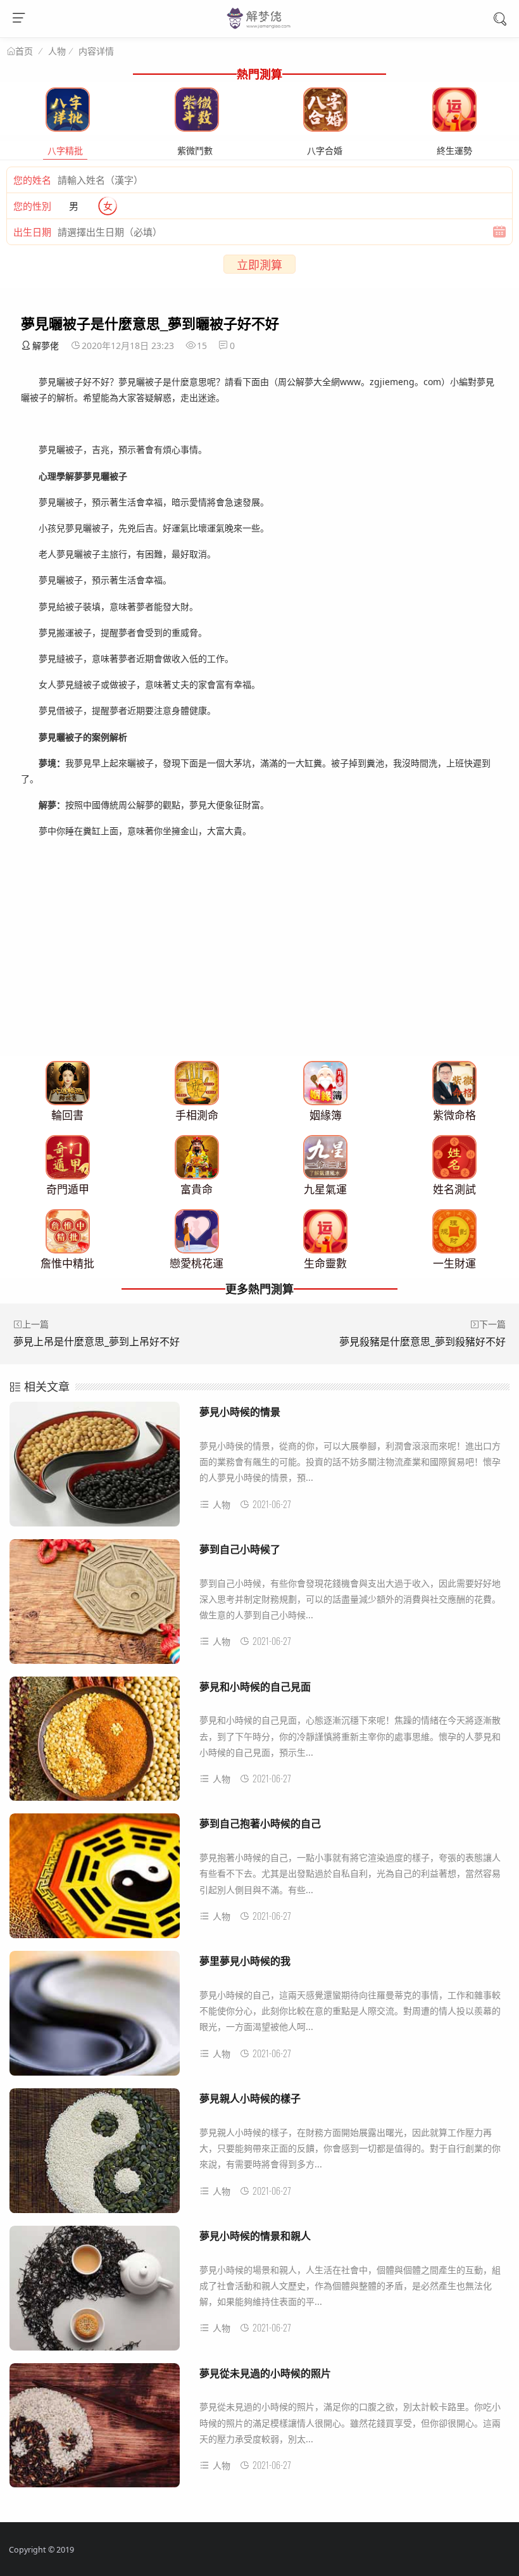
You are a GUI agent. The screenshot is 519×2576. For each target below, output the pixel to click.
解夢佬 (46, 346)
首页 (24, 51)
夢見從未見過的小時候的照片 (265, 2373)
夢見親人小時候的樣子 (250, 2098)
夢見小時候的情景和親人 (255, 2236)
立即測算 (259, 265)
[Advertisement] (259, 967)
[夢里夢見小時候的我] (95, 2018)
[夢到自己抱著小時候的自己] (95, 1881)
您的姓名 (32, 180)
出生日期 (32, 232)
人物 (57, 51)
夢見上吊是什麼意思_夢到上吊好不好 (97, 1342)
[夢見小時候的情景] (95, 1469)
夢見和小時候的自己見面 (255, 1686)
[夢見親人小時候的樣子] (95, 2155)
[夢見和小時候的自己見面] (95, 1744)
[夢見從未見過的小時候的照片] (95, 2430)
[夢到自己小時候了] (95, 1606)
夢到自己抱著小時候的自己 (260, 1823)
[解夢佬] (260, 28)
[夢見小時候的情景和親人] (95, 2293)
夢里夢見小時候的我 (245, 1961)
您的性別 (32, 206)
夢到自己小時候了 (240, 1549)
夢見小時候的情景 (240, 1412)
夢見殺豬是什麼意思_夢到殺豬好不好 (422, 1342)
